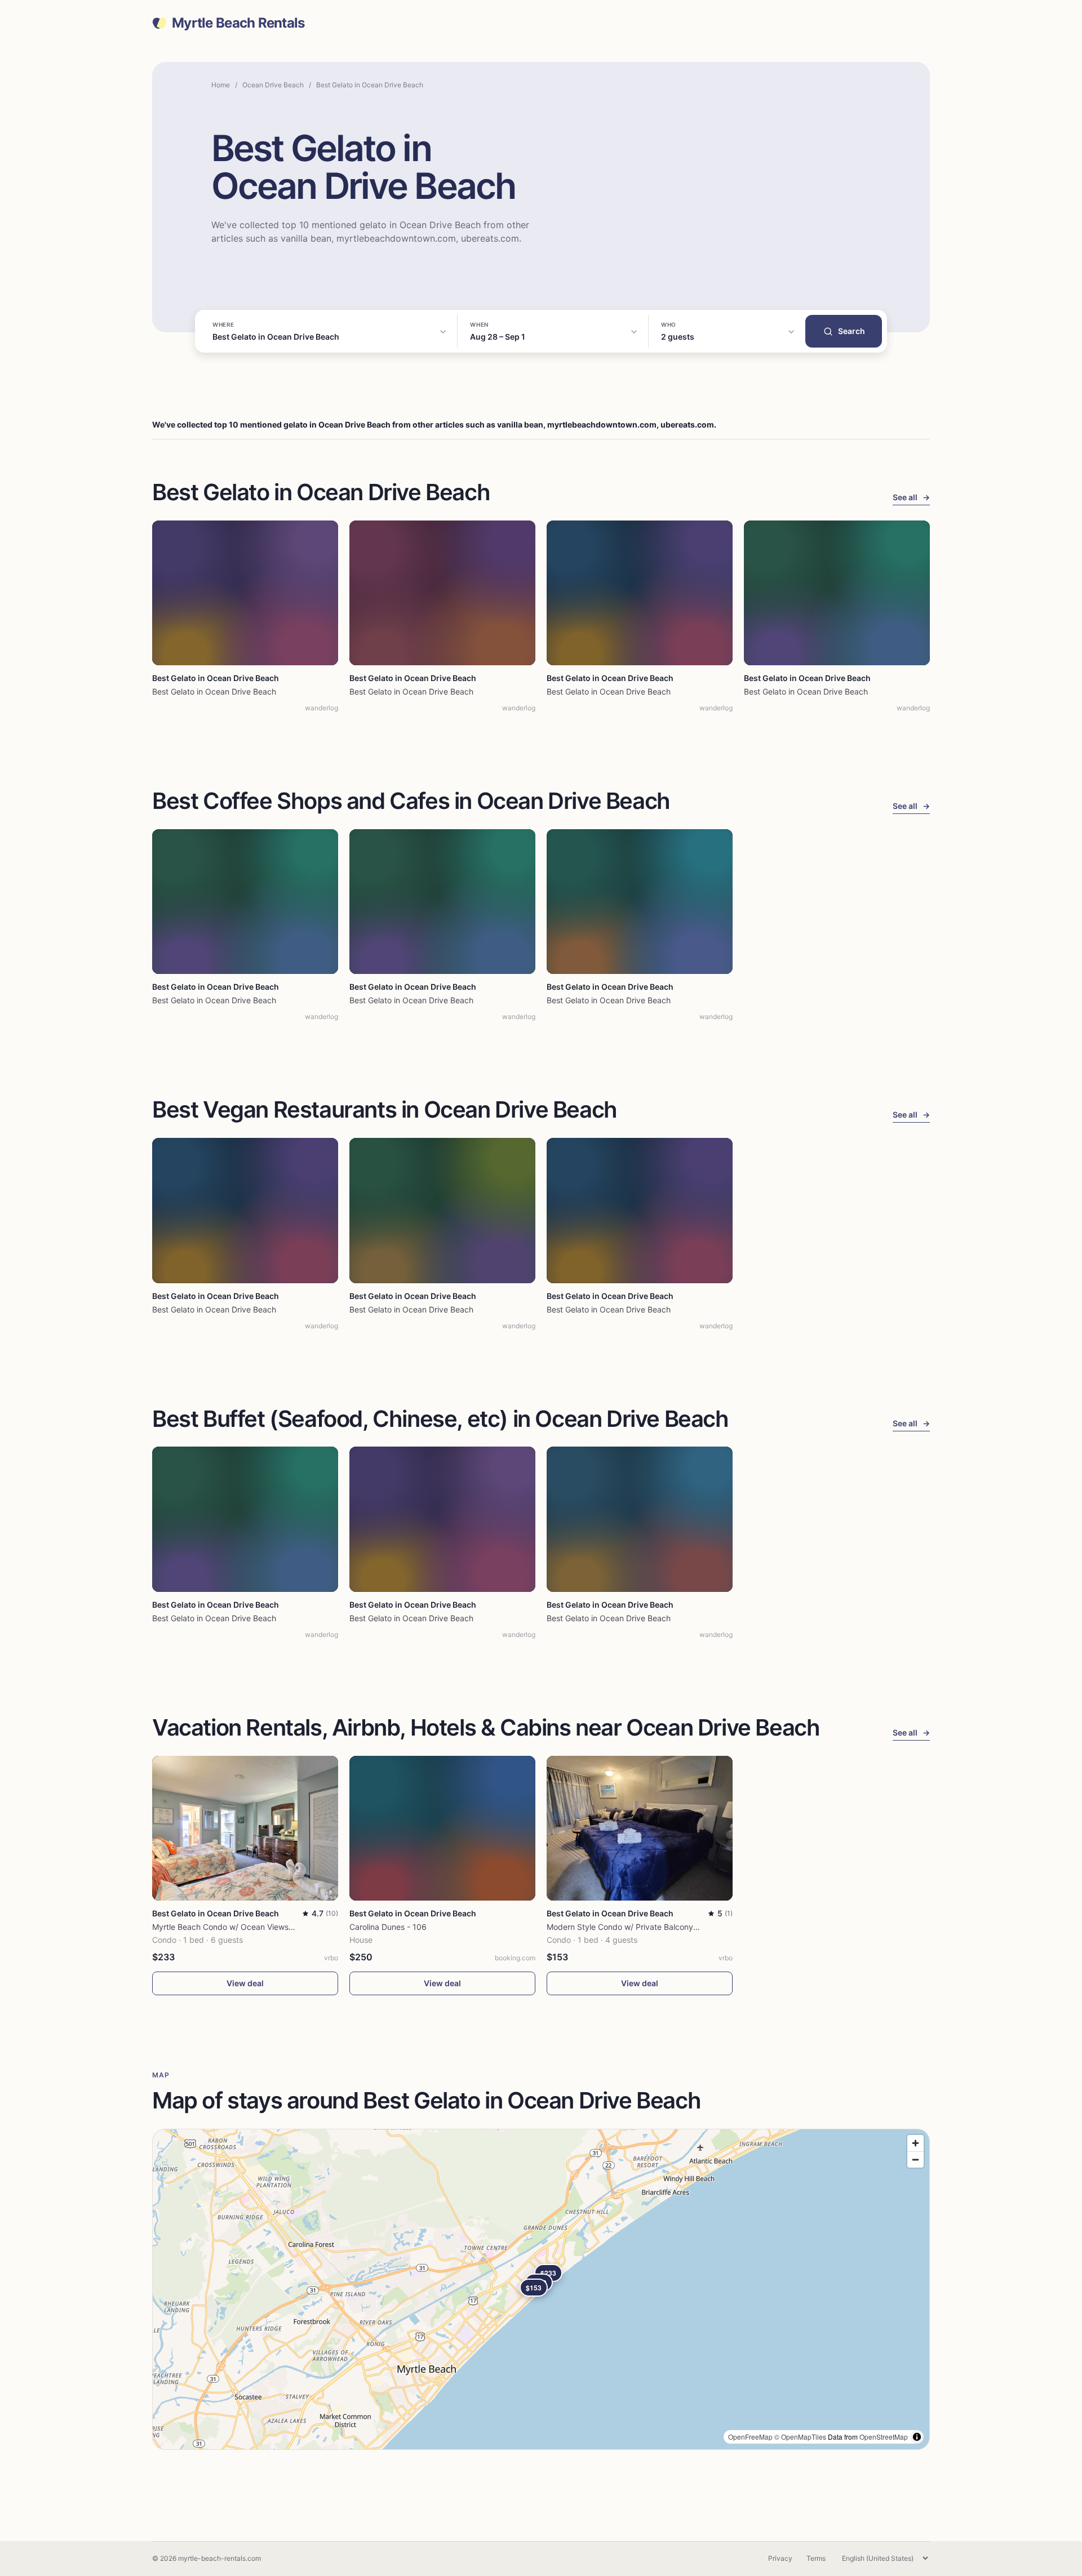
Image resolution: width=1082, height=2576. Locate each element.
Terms (816, 2558)
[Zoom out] (915, 2159)
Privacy (780, 2558)
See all (911, 497)
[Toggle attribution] (917, 2437)
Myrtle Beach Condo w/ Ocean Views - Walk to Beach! (252, 1927)
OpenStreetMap (884, 2437)
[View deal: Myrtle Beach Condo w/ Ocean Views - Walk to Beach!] (245, 1828)
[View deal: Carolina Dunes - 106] (442, 1828)
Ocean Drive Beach (273, 85)
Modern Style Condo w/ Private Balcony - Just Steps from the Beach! (674, 1927)
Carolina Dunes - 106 (388, 1927)
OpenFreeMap (750, 2437)
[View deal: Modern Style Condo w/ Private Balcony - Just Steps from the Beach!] (640, 1828)
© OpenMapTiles (800, 2437)
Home (221, 85)
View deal (245, 1983)
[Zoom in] (915, 2143)
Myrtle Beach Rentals (238, 23)
